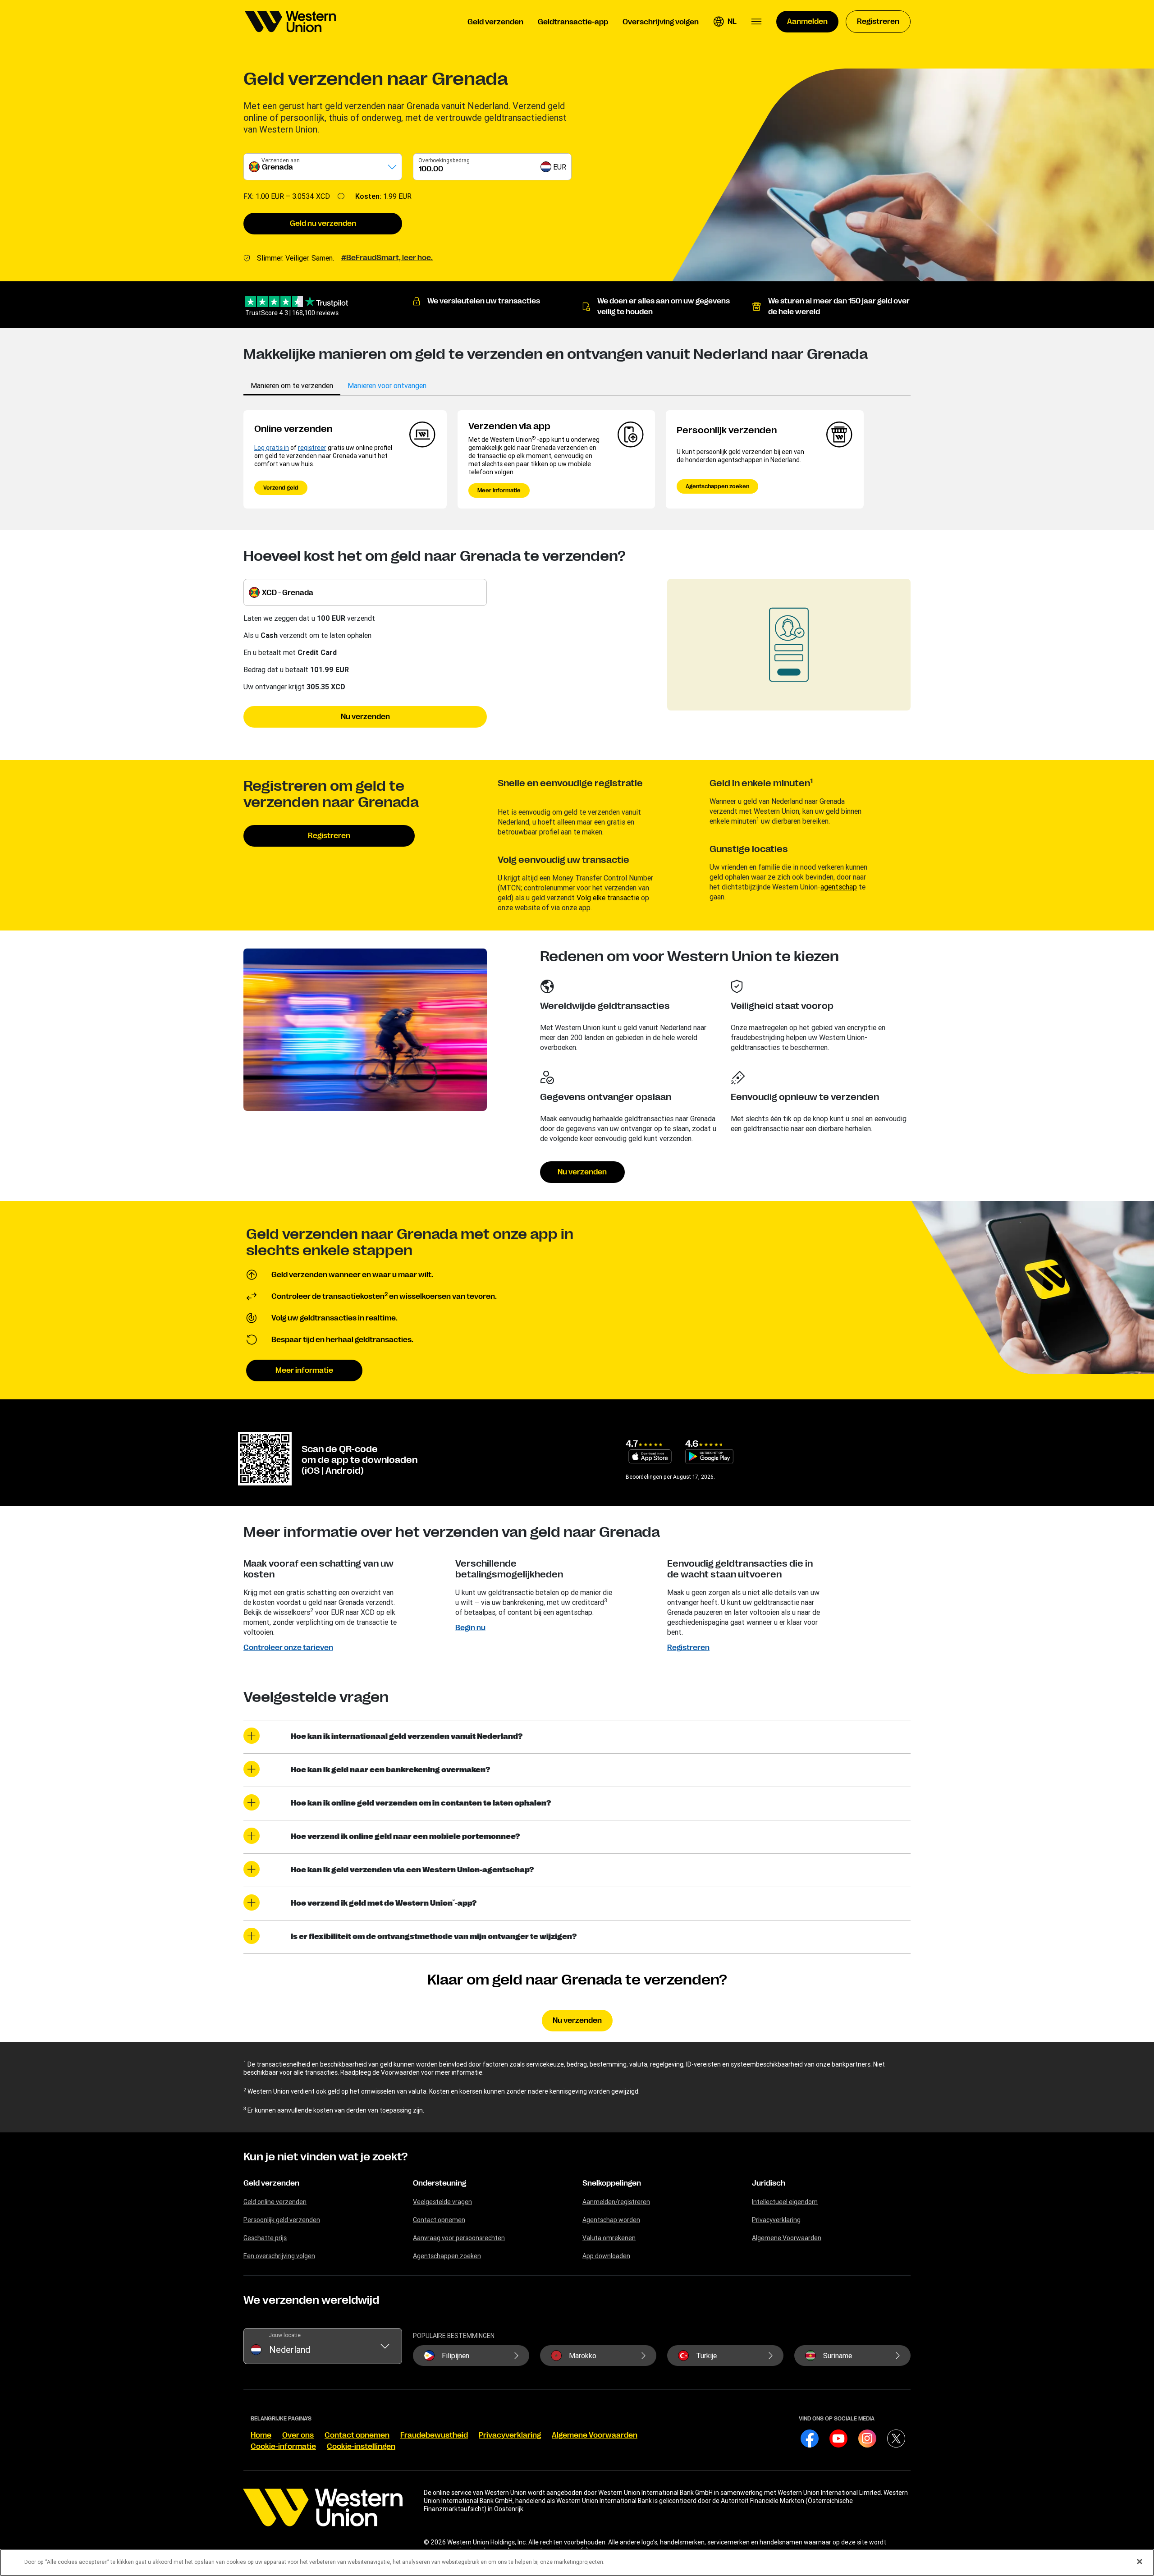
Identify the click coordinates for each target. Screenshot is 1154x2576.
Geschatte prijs (265, 2238)
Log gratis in (272, 448)
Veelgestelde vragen (442, 2202)
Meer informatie (499, 490)
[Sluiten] (1140, 2562)
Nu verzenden (365, 717)
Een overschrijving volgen (279, 2256)
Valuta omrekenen (609, 2238)
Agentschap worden (611, 2220)
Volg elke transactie (608, 898)
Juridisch (769, 2183)
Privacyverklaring (776, 2220)
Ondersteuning (440, 2183)
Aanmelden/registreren (616, 2202)
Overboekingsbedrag (444, 160)
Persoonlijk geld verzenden (282, 2220)
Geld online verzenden (275, 2202)
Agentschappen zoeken (717, 486)
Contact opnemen (439, 2220)
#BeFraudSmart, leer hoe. (387, 258)
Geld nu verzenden (323, 224)
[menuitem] (290, 22)
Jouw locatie (285, 2335)
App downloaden (606, 2256)
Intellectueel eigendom (785, 2202)
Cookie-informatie (283, 2447)
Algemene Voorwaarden (787, 2238)
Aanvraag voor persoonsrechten (459, 2238)
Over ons (298, 2435)
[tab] (292, 385)
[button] (725, 22)
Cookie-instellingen (361, 2447)
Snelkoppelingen (612, 2183)
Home (261, 2435)
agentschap (839, 887)
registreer (312, 448)
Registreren (329, 836)
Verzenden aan (281, 160)
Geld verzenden (271, 2183)
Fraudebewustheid (434, 2435)
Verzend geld (281, 488)
